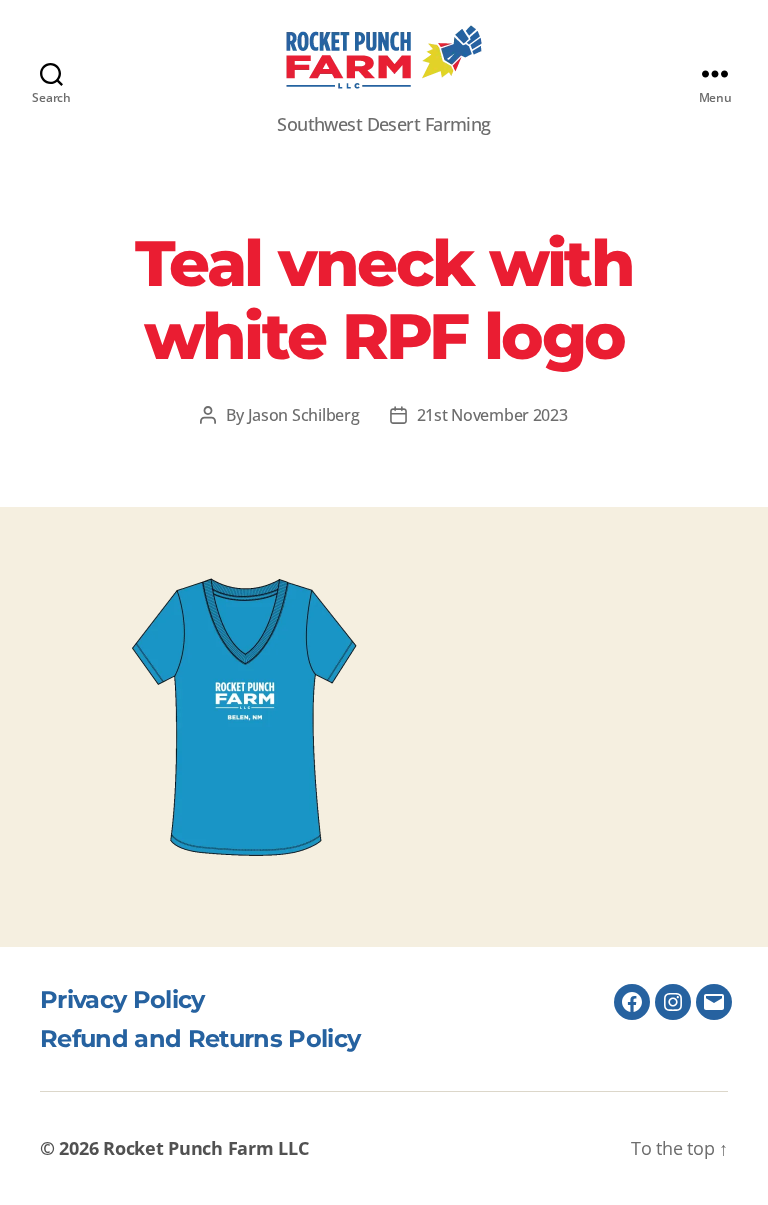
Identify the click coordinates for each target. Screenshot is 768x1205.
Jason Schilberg (304, 415)
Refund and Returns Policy (200, 1038)
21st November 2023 (492, 415)
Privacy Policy (122, 999)
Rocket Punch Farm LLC (205, 1148)
